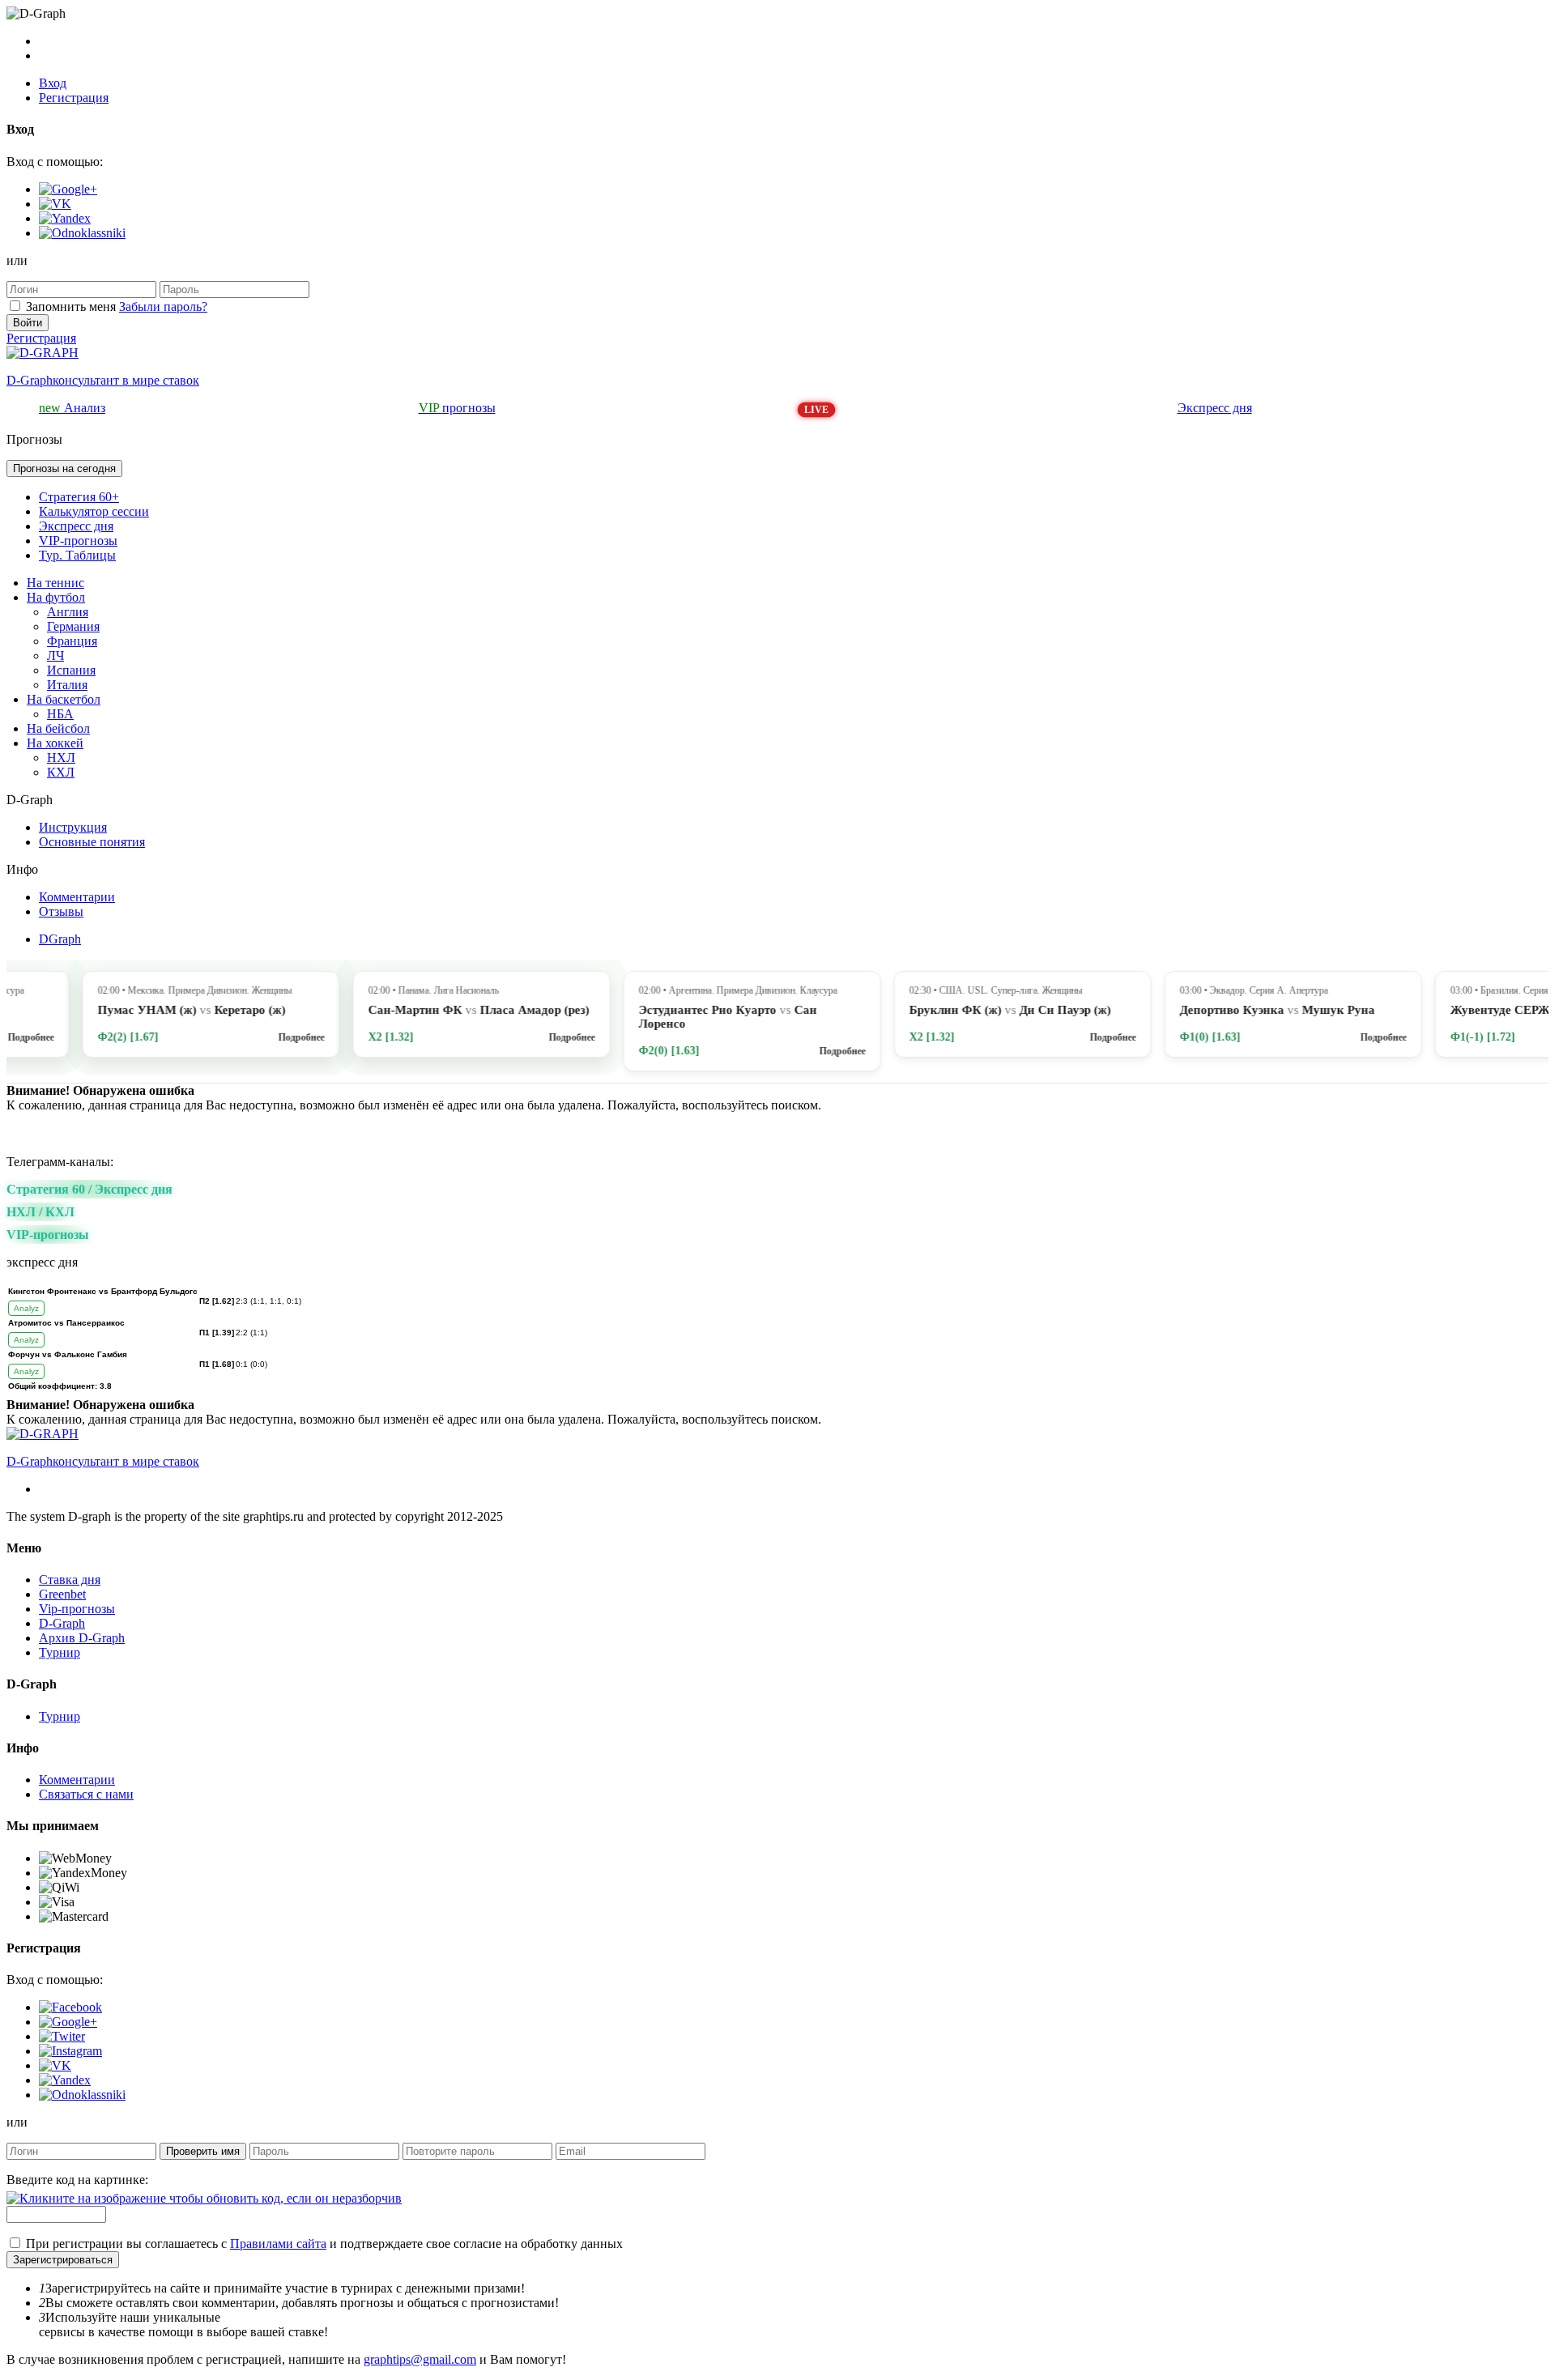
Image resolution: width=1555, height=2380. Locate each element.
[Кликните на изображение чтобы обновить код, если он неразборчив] (204, 2198)
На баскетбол (64, 699)
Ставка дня (70, 1580)
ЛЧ (55, 656)
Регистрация (74, 98)
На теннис (55, 583)
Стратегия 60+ (79, 497)
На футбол (56, 597)
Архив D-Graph (82, 1638)
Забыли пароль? (163, 307)
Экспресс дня (1215, 408)
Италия (67, 685)
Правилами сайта (278, 2244)
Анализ (72, 408)
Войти (28, 323)
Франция (72, 641)
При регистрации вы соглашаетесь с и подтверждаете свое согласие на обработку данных (324, 2244)
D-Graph (62, 1623)
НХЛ (61, 758)
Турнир (60, 1652)
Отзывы (61, 911)
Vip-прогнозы (77, 1609)
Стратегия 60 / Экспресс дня (89, 1189)
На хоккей (55, 743)
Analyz (26, 1308)
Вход (53, 83)
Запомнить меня (71, 307)
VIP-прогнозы (78, 541)
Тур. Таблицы (77, 555)
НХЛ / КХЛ (40, 1212)
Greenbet (62, 1594)
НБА (60, 714)
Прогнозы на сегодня (64, 468)
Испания (71, 670)
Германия (73, 626)
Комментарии (77, 897)
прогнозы (457, 408)
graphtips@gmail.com (420, 2359)
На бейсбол (58, 728)
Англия (68, 612)
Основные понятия (92, 842)
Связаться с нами (86, 1794)
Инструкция (73, 827)
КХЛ (61, 772)
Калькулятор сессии (94, 511)
